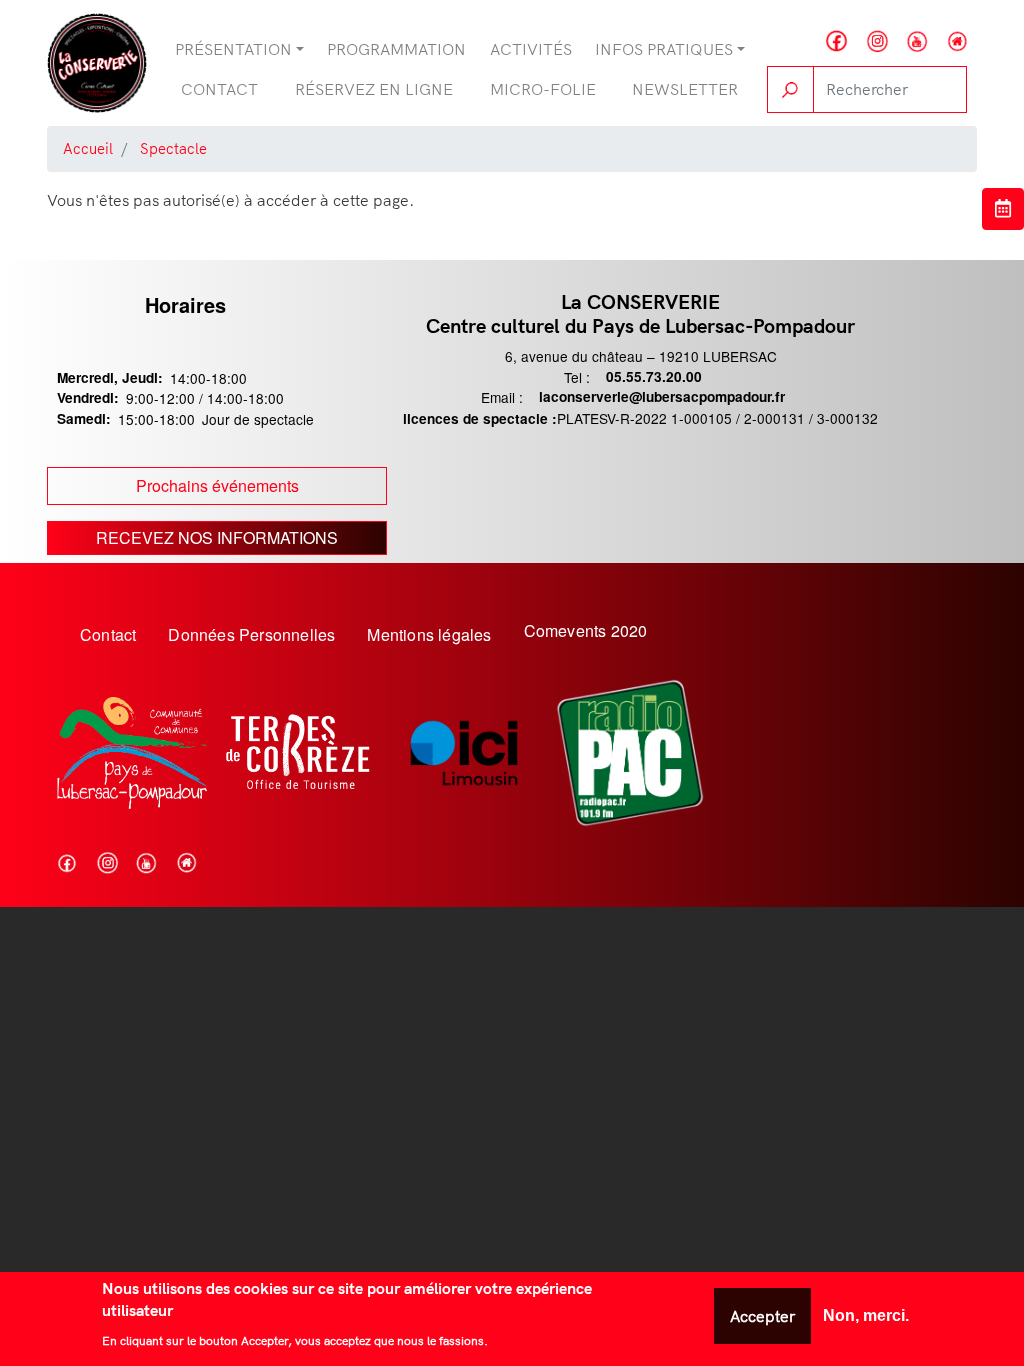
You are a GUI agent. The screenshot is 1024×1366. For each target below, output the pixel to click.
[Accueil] (97, 63)
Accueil (88, 148)
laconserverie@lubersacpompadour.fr (662, 396)
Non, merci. (866, 1315)
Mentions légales (429, 634)
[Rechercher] (790, 89)
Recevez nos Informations (217, 537)
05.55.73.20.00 (654, 376)
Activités (531, 49)
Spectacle (173, 148)
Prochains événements (217, 485)
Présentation (233, 49)
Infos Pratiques (664, 49)
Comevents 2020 (586, 630)
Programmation (396, 49)
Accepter (762, 1316)
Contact (219, 89)
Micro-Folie (543, 89)
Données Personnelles (251, 634)
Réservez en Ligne (374, 89)
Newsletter (685, 89)
